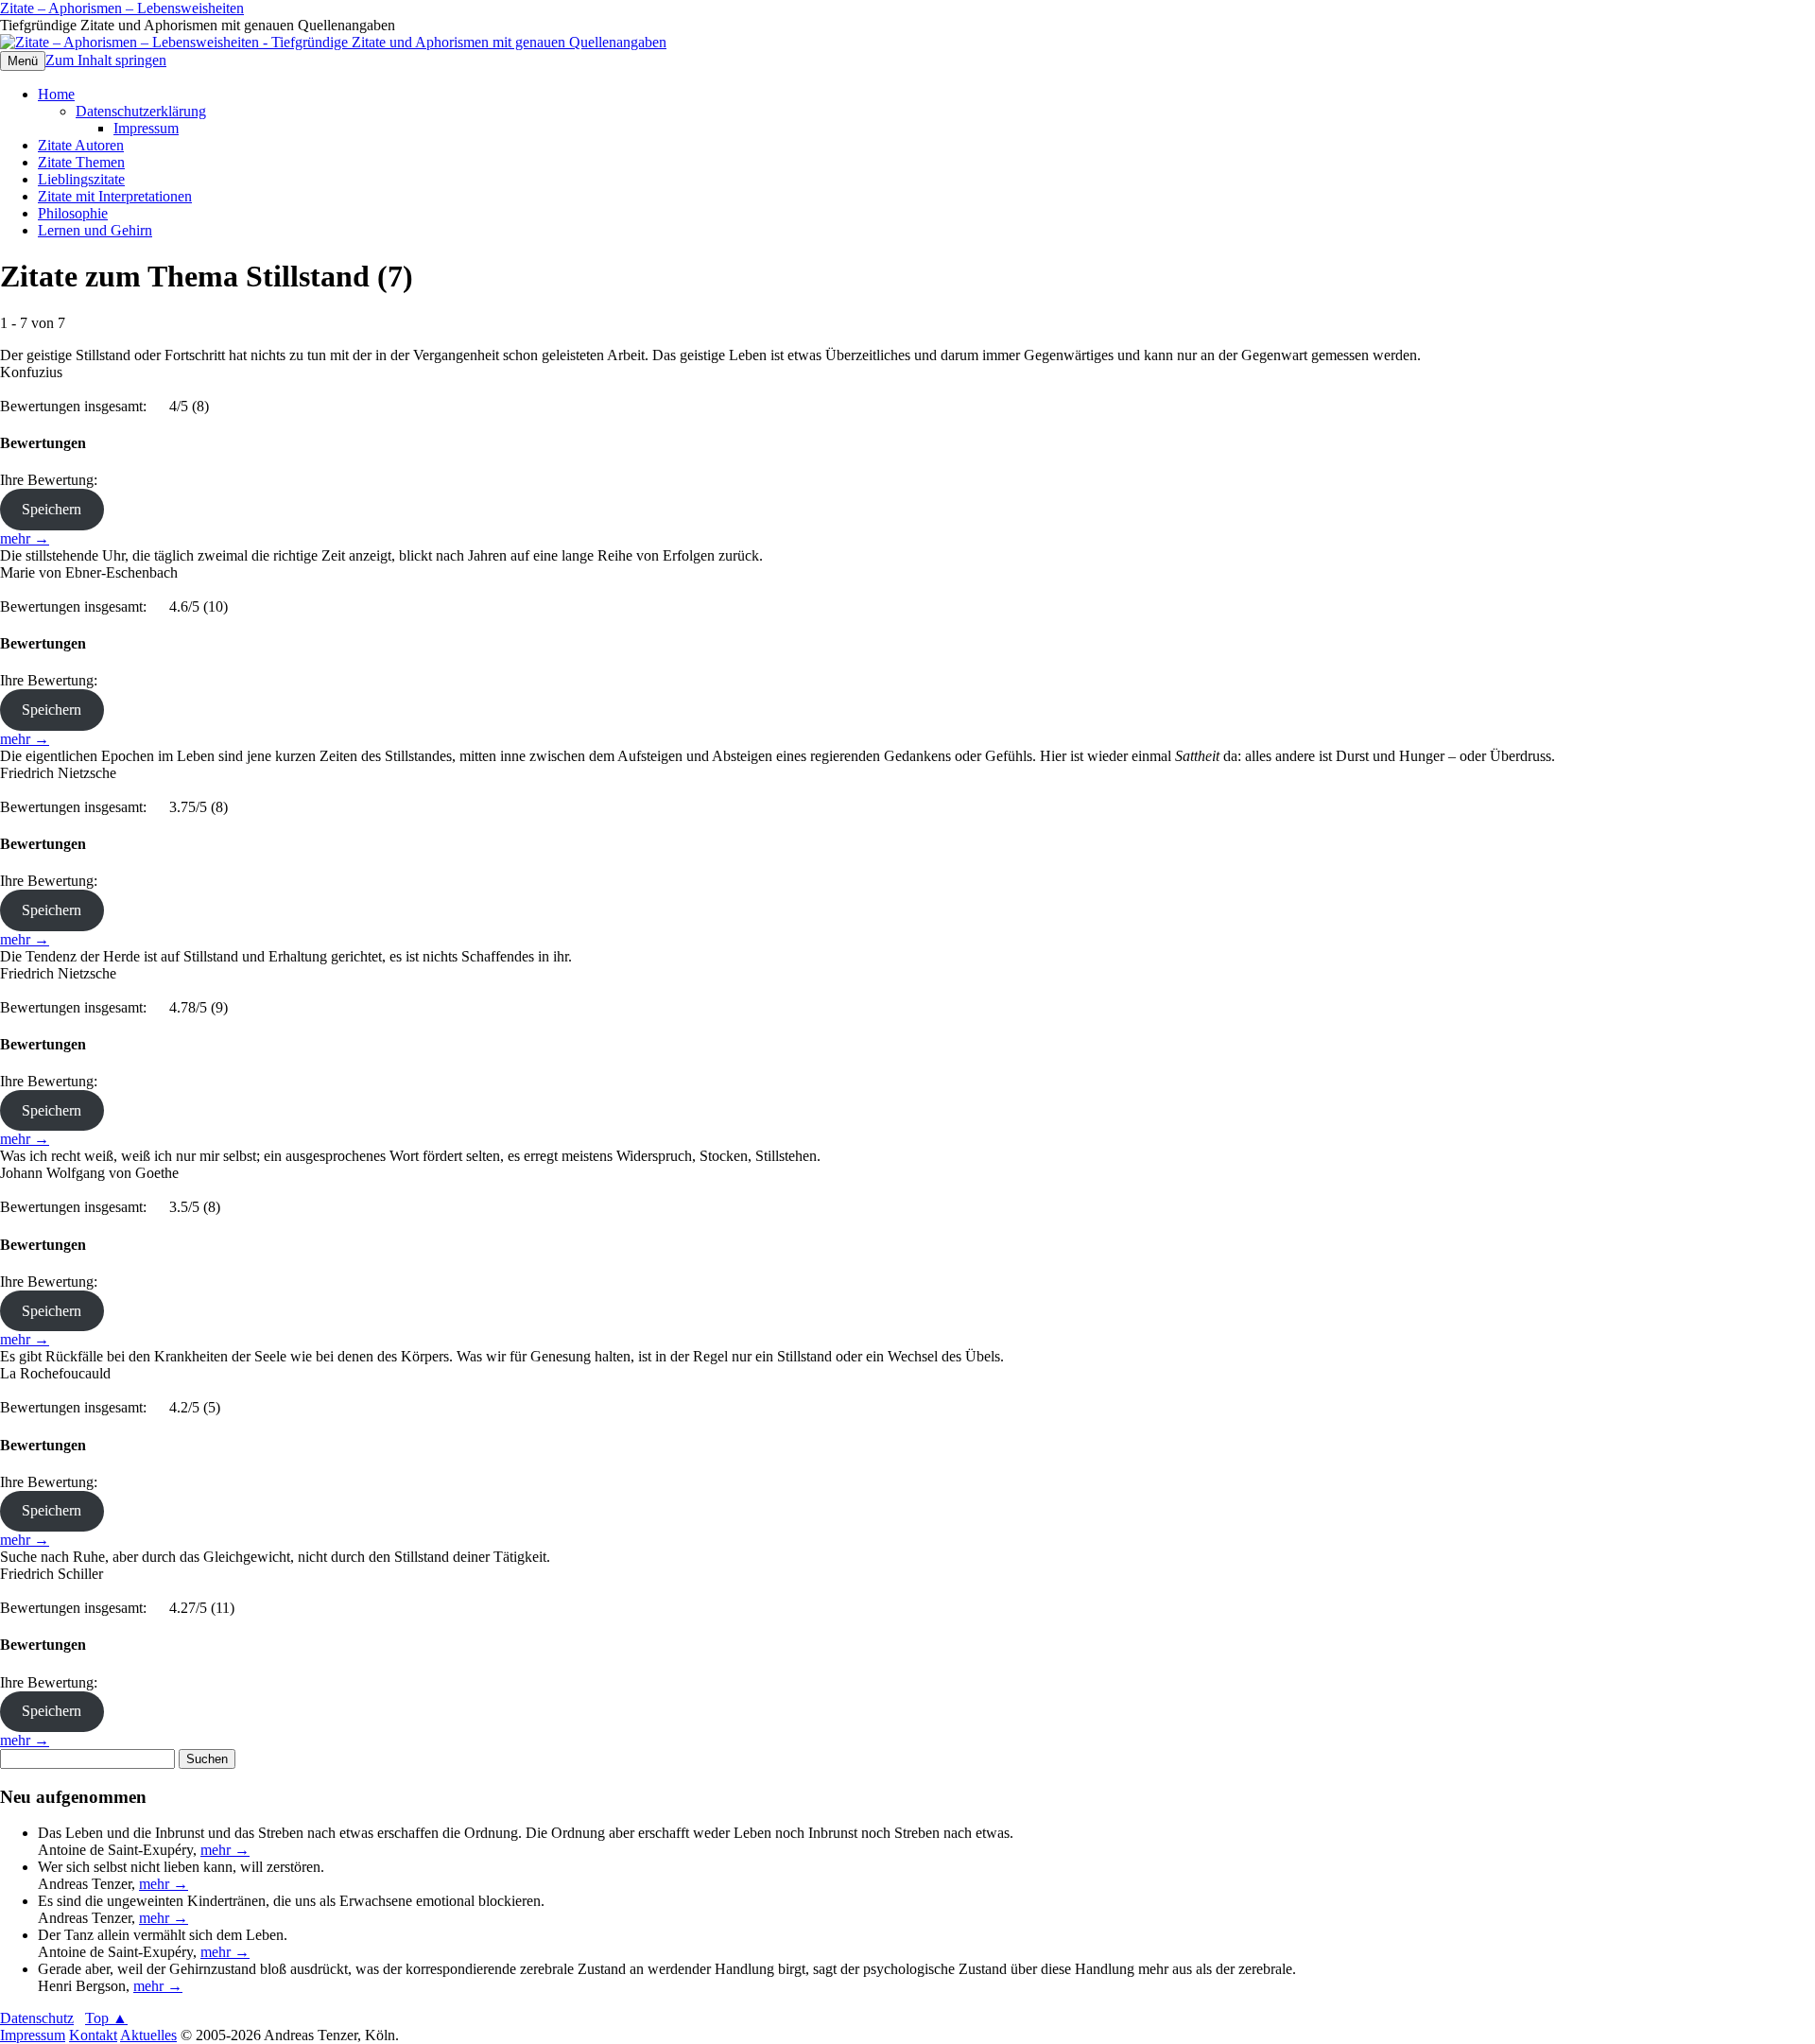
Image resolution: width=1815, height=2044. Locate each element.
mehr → (25, 538)
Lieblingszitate (81, 179)
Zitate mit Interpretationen (115, 196)
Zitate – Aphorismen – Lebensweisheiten (122, 8)
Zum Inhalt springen (106, 60)
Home (56, 94)
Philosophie (73, 213)
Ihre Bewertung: (52, 480)
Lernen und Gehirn (95, 230)
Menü (23, 61)
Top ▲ (106, 2018)
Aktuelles (148, 2035)
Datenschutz (37, 2018)
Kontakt (93, 2035)
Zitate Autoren (81, 145)
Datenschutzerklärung (141, 111)
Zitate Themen (81, 162)
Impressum (146, 128)
